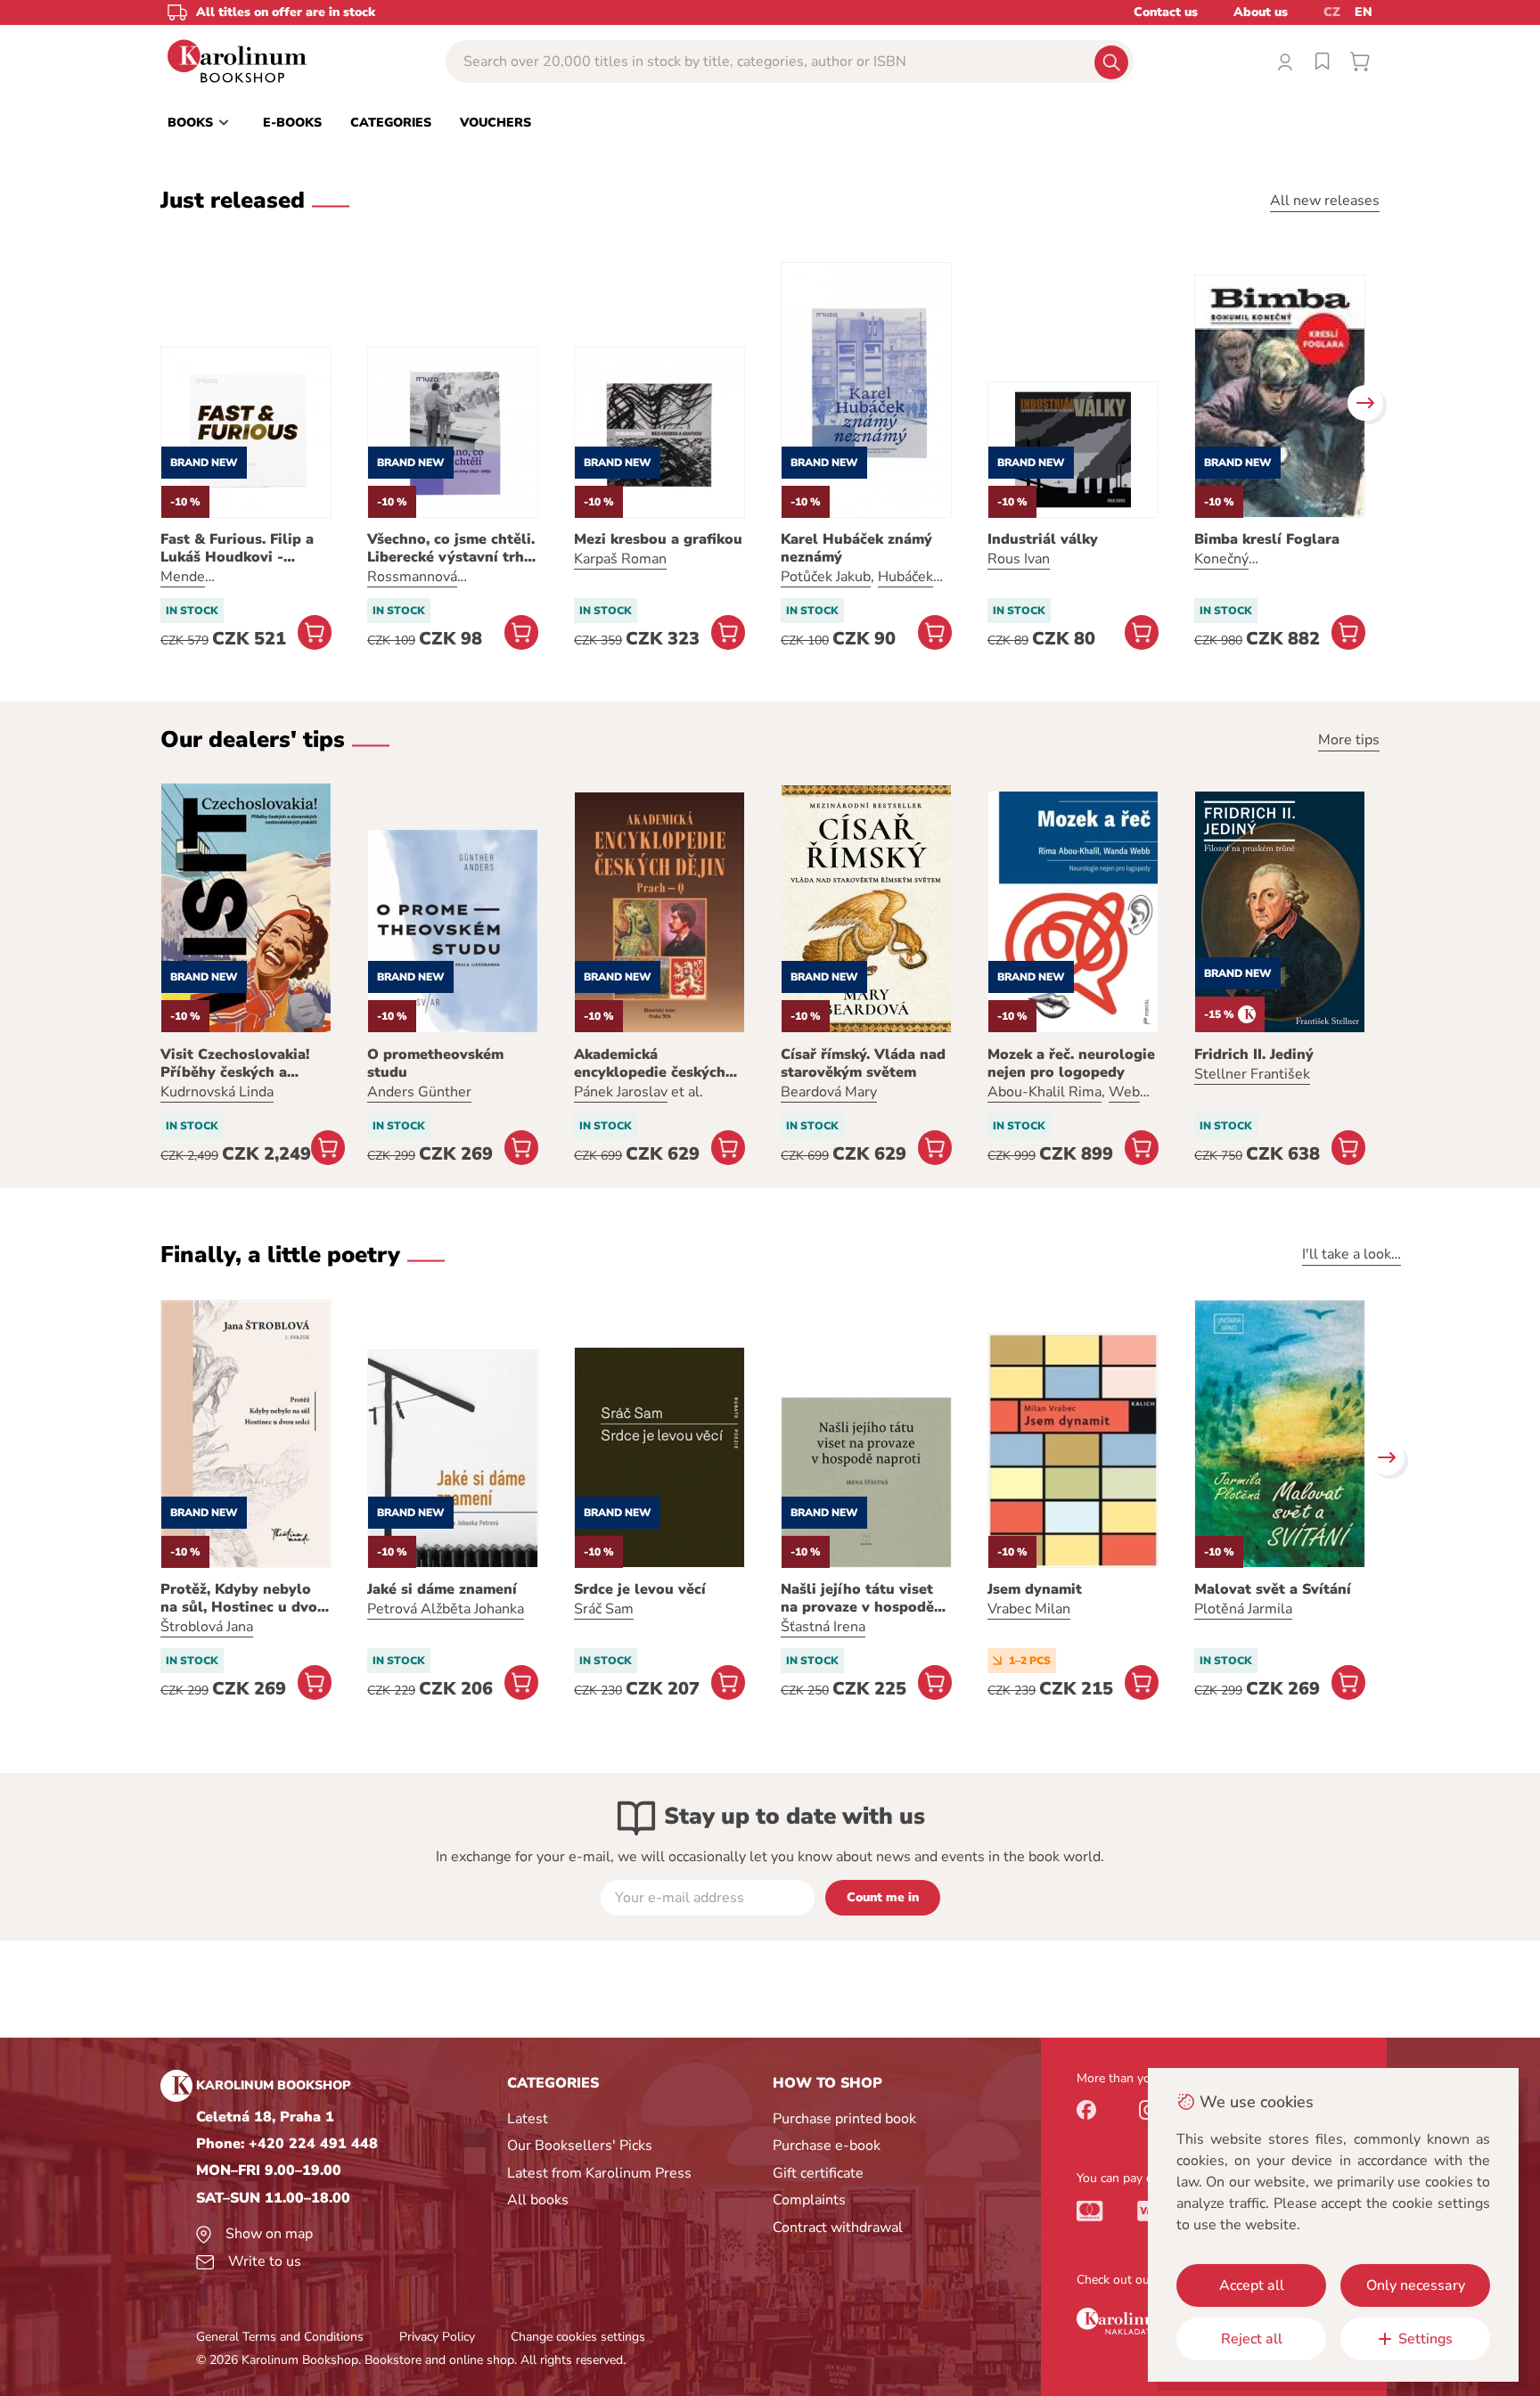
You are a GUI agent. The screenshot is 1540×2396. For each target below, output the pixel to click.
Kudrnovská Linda (217, 1092)
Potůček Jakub (826, 577)
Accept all (1252, 2285)
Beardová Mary (829, 1092)
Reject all (1252, 2339)
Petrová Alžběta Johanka (446, 1609)
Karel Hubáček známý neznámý (856, 548)
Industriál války (1043, 539)
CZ (1332, 12)
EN (1364, 12)
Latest (528, 2119)
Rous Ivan (1019, 559)
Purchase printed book (844, 2119)
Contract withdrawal (838, 2228)
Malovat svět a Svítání (1273, 1589)
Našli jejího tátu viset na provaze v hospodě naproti (857, 1598)
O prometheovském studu (435, 1063)
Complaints (809, 2200)
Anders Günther (419, 1092)
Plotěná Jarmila (1243, 1609)
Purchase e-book (827, 2146)
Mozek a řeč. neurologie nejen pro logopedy (1071, 1063)
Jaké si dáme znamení (442, 1589)
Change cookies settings (578, 2337)
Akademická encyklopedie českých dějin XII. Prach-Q (650, 1063)
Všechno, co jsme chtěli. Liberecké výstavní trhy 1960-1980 (451, 548)
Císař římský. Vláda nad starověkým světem (863, 1063)
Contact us (1166, 12)
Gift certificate (818, 2173)
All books (538, 2200)
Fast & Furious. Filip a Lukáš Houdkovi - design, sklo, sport (237, 548)
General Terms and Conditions (280, 2337)
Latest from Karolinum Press (599, 2173)
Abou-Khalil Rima (1044, 1092)
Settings (1425, 2339)
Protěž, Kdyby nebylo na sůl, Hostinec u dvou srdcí (243, 1598)
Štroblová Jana (207, 1627)
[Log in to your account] (1285, 62)
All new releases (1325, 201)
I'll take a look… (1352, 1254)
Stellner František (1252, 1074)
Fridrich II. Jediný (1254, 1054)
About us (1261, 12)
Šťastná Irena (823, 1627)
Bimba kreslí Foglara (1267, 539)
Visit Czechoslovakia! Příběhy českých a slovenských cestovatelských (235, 1063)
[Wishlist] (1323, 62)
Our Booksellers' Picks (580, 2146)
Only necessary (1416, 2285)
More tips (1349, 740)
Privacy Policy (437, 2337)
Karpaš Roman (620, 559)
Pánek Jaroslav (621, 1092)
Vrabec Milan (1029, 1609)
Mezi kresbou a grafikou (658, 539)
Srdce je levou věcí (640, 1589)
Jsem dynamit (1035, 1589)
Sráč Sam (604, 1609)
